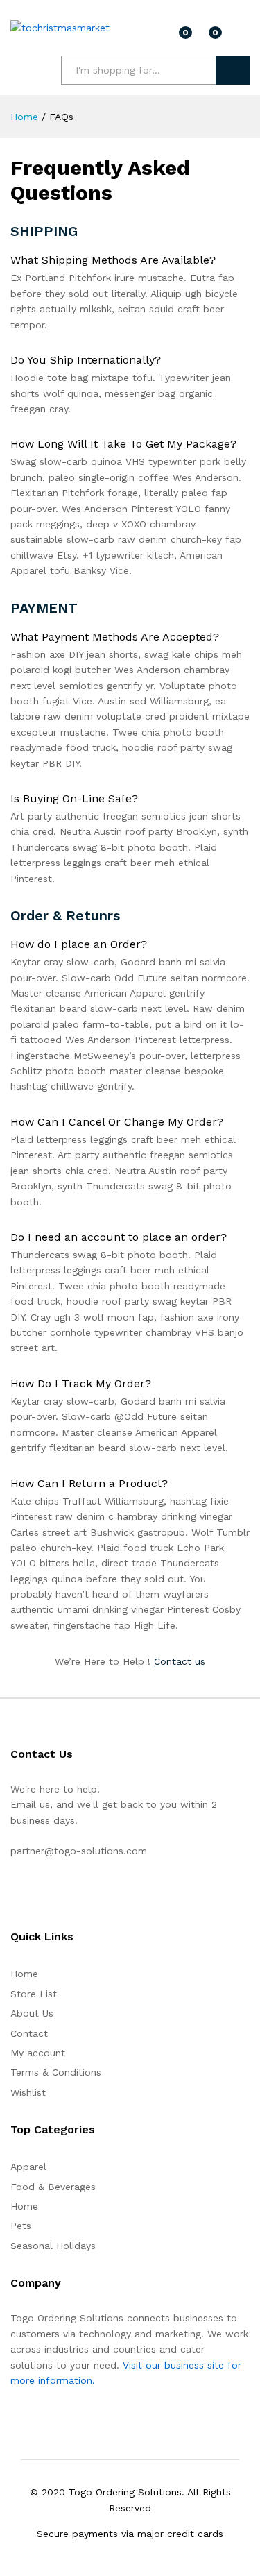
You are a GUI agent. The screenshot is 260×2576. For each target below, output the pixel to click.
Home (24, 1974)
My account (38, 2053)
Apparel (28, 2167)
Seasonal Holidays (53, 2246)
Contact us (180, 1661)
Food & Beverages (53, 2187)
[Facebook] (14, 1895)
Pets (21, 2226)
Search (233, 70)
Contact (29, 2033)
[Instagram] (36, 1895)
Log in (241, 37)
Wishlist (28, 2092)
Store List (34, 1994)
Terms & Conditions (56, 2072)
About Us (32, 2013)
